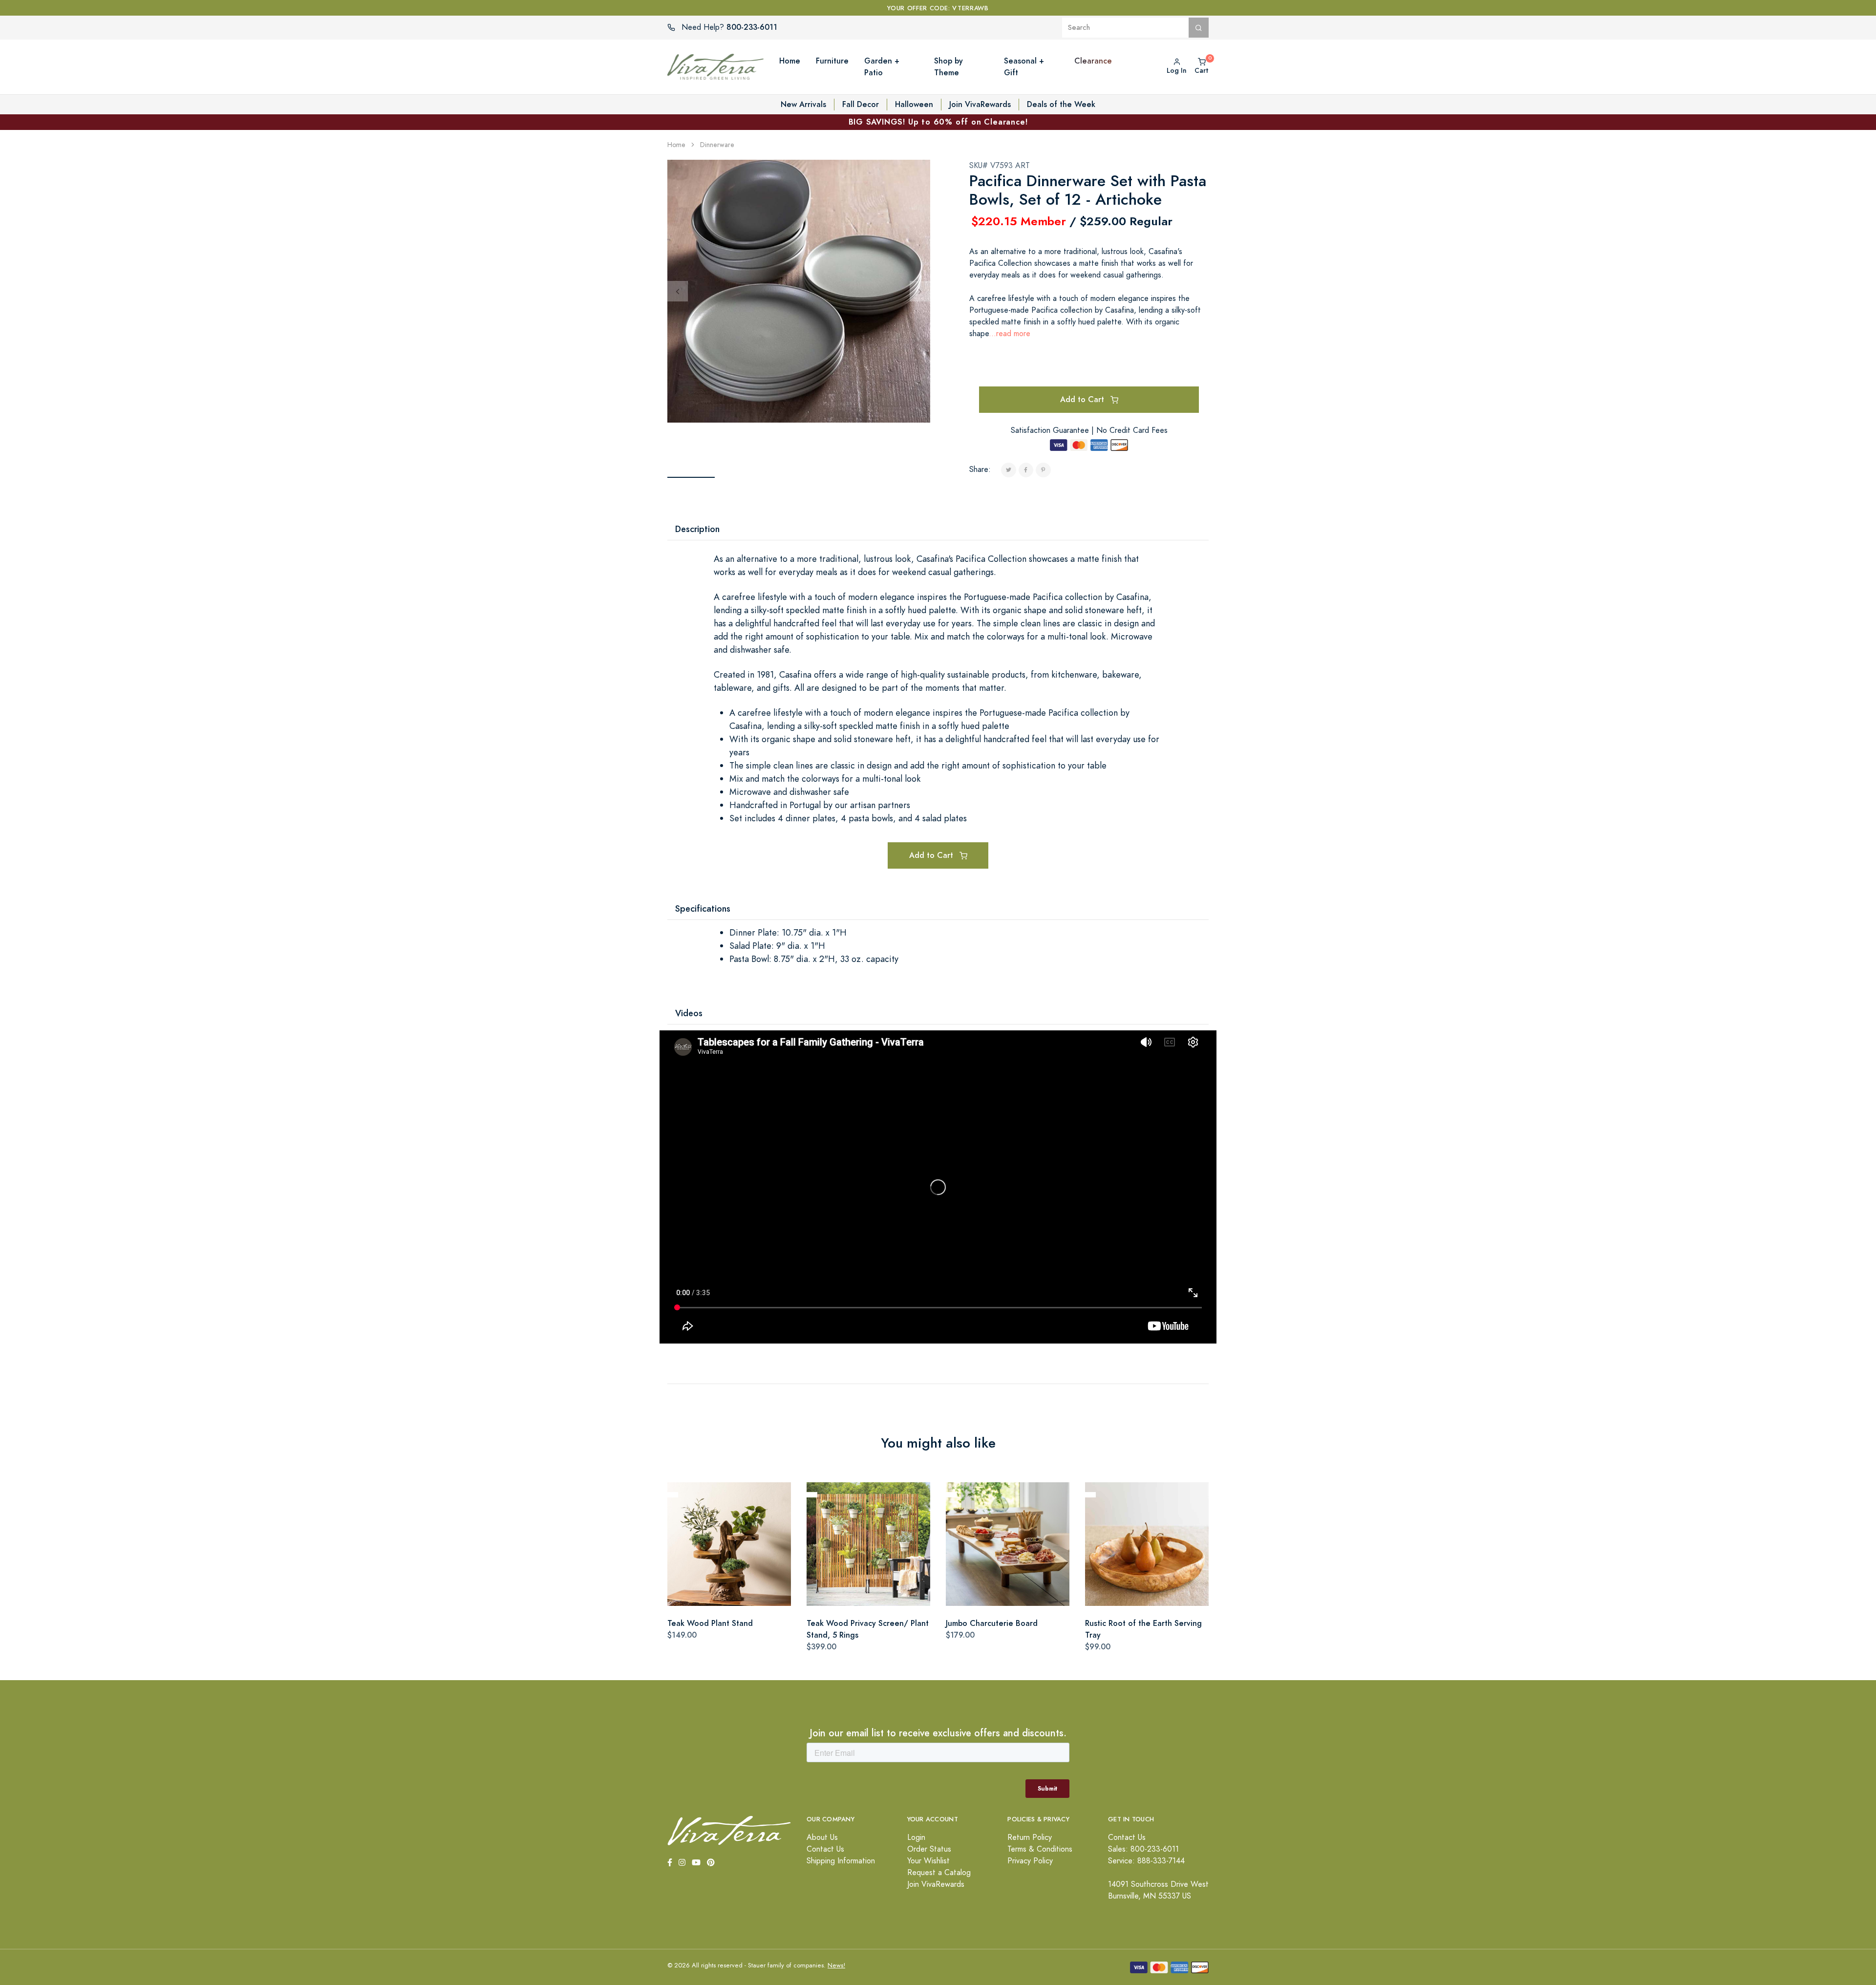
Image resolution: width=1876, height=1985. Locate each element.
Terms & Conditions (1040, 1849)
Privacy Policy (1030, 1861)
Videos (689, 1013)
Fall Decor (861, 104)
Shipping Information (841, 1861)
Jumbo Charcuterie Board (992, 1623)
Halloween (914, 104)
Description (697, 529)
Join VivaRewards (980, 104)
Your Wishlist (928, 1861)
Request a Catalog (939, 1873)
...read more (1010, 334)
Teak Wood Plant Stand (710, 1623)
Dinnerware (717, 145)
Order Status (929, 1849)
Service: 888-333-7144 (1146, 1861)
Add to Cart (1083, 399)
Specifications (703, 908)
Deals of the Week (1061, 104)
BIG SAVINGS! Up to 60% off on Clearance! (938, 122)
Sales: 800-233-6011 (1143, 1849)
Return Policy (1030, 1837)
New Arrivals (803, 104)
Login (916, 1837)
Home (676, 145)
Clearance (1093, 61)
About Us (822, 1837)
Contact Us (825, 1849)
